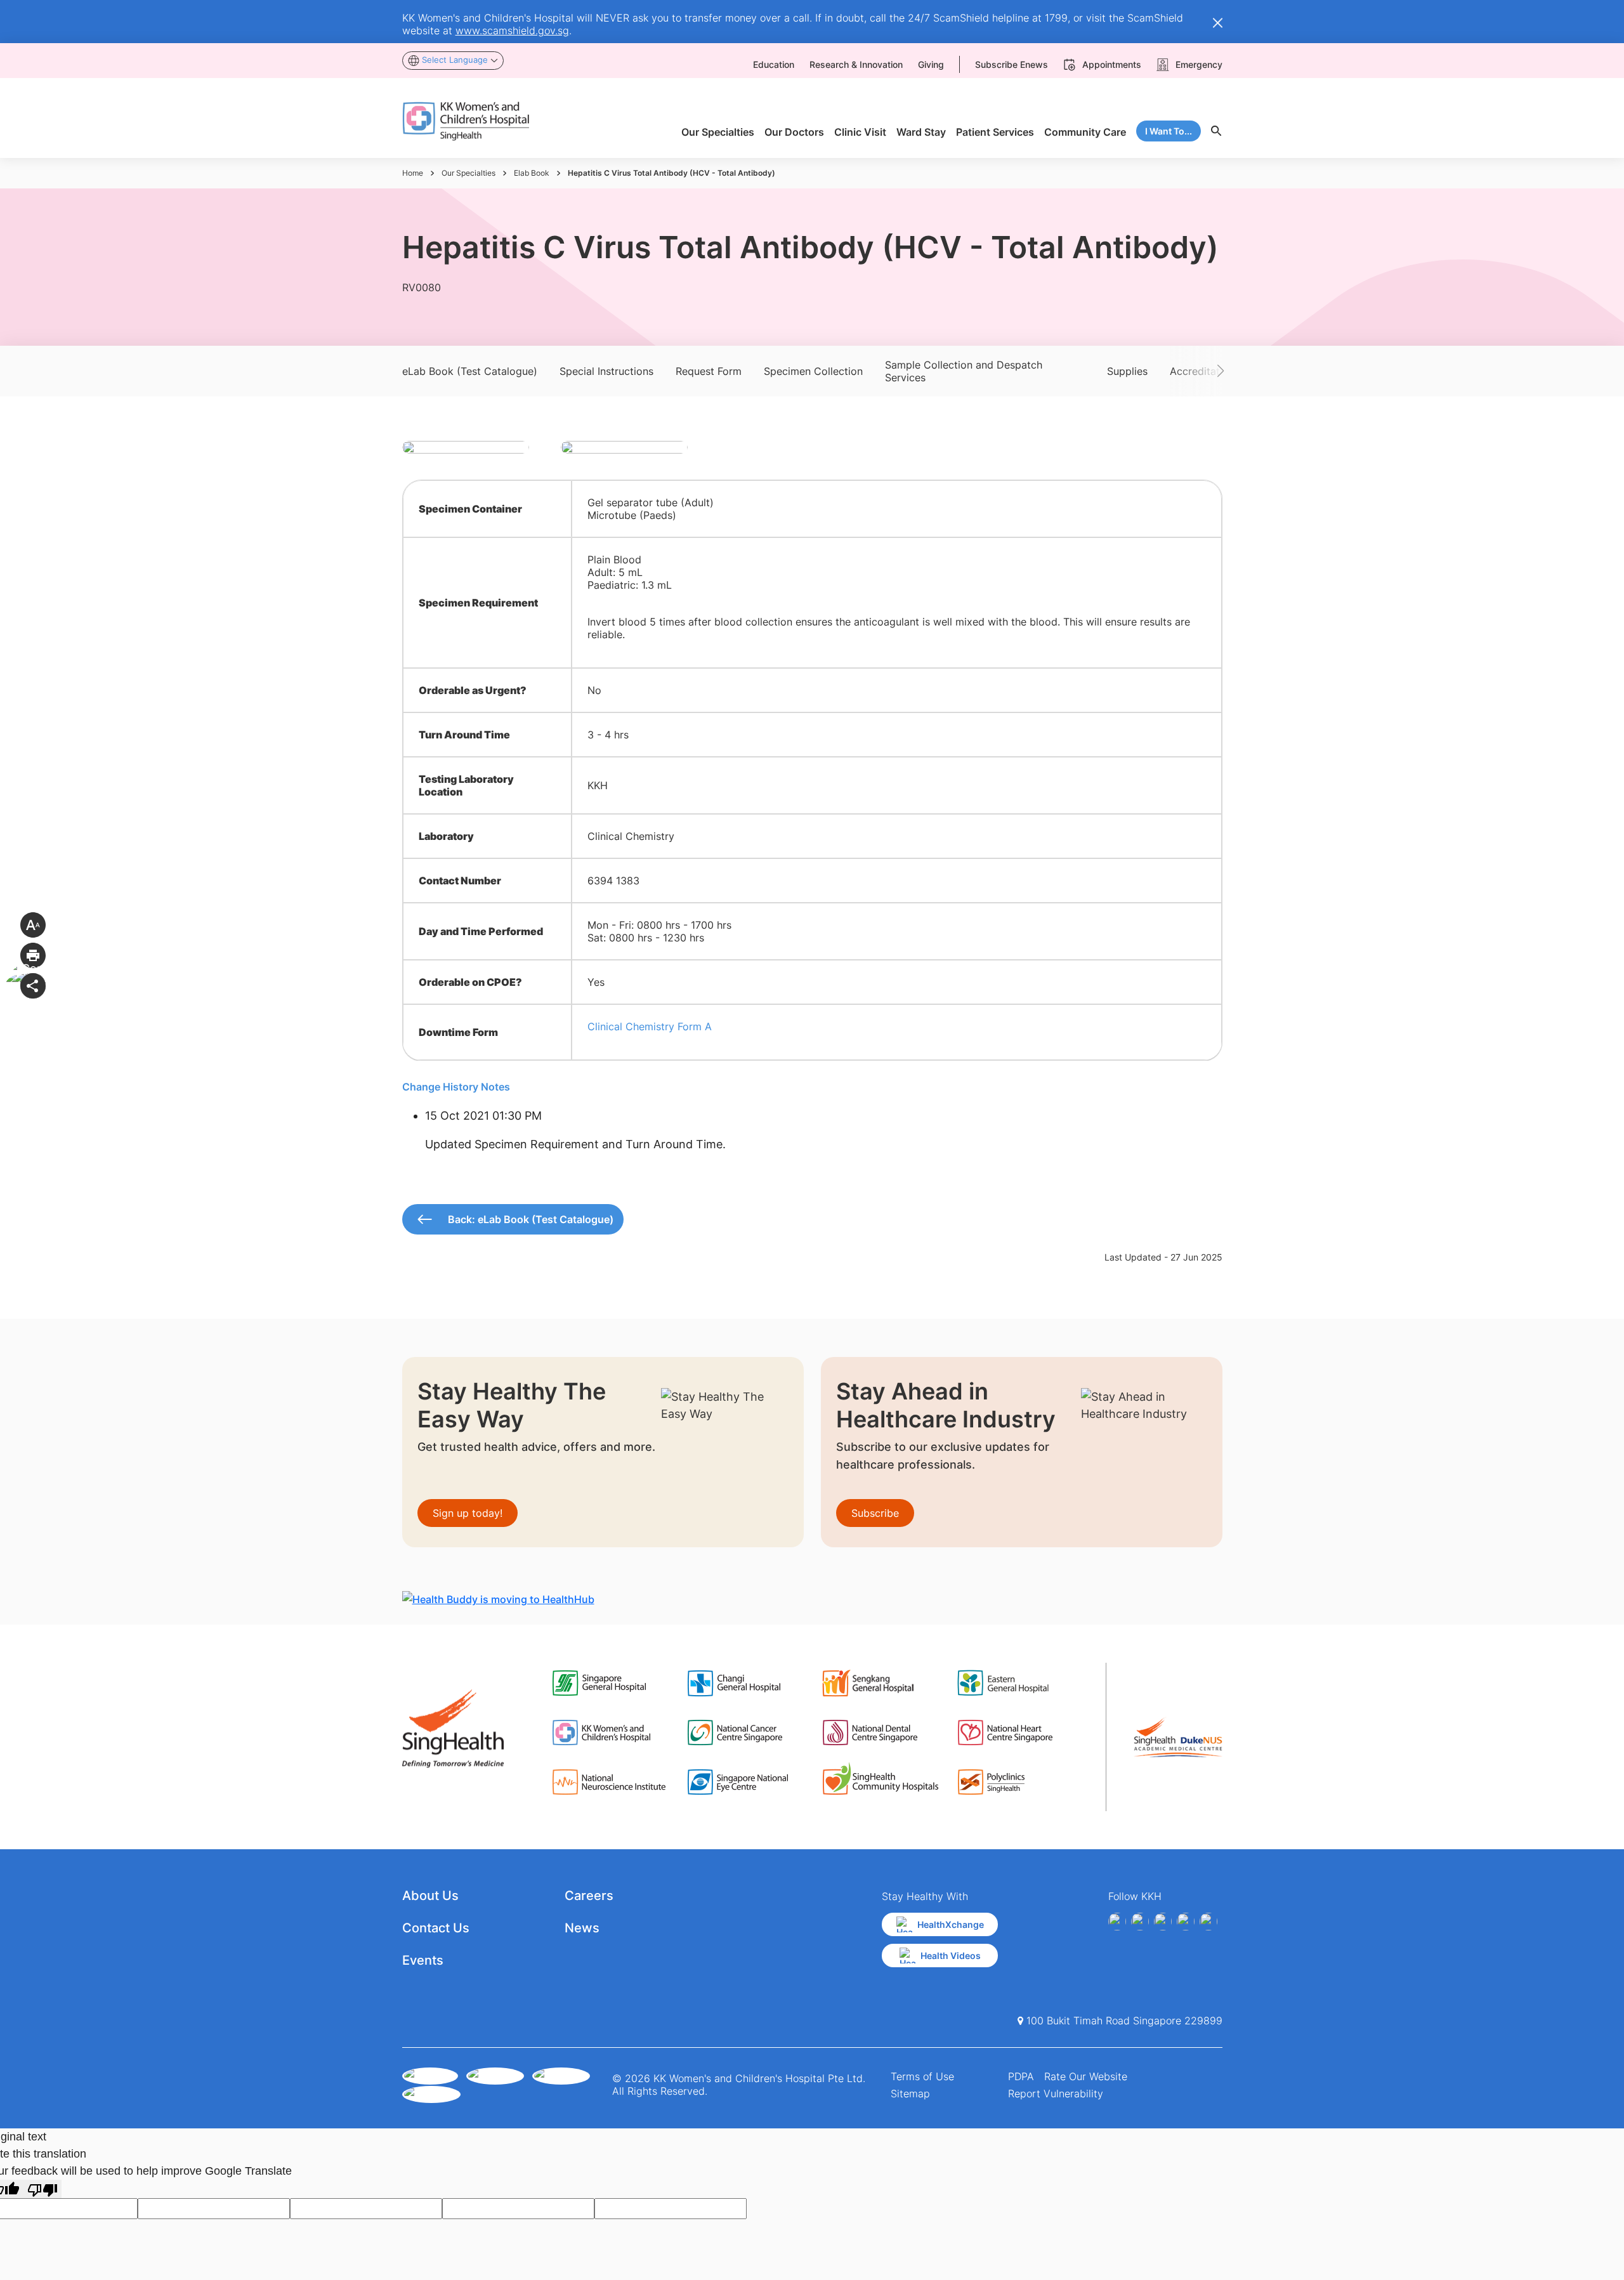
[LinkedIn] (1186, 1922)
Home (413, 173)
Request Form (709, 371)
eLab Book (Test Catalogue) (470, 371)
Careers (589, 1896)
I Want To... (1169, 131)
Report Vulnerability (1056, 2093)
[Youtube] (1140, 1922)
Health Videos (951, 1956)
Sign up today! (468, 1513)
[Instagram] (1163, 1922)
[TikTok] (1208, 1922)
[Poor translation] (43, 2189)
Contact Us (436, 1928)
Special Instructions (606, 371)
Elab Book (532, 173)
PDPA (1021, 2076)
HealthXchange (951, 1924)
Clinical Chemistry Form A (650, 1026)
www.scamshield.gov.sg (512, 30)
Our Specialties (468, 173)
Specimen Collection (813, 371)
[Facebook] (1117, 1922)
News (582, 1928)
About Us (430, 1896)
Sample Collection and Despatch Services (964, 371)
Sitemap (910, 2093)
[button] (1202, 371)
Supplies (1127, 371)
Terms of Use (922, 2076)
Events (423, 1960)
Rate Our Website (1086, 2076)
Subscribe (875, 1513)
